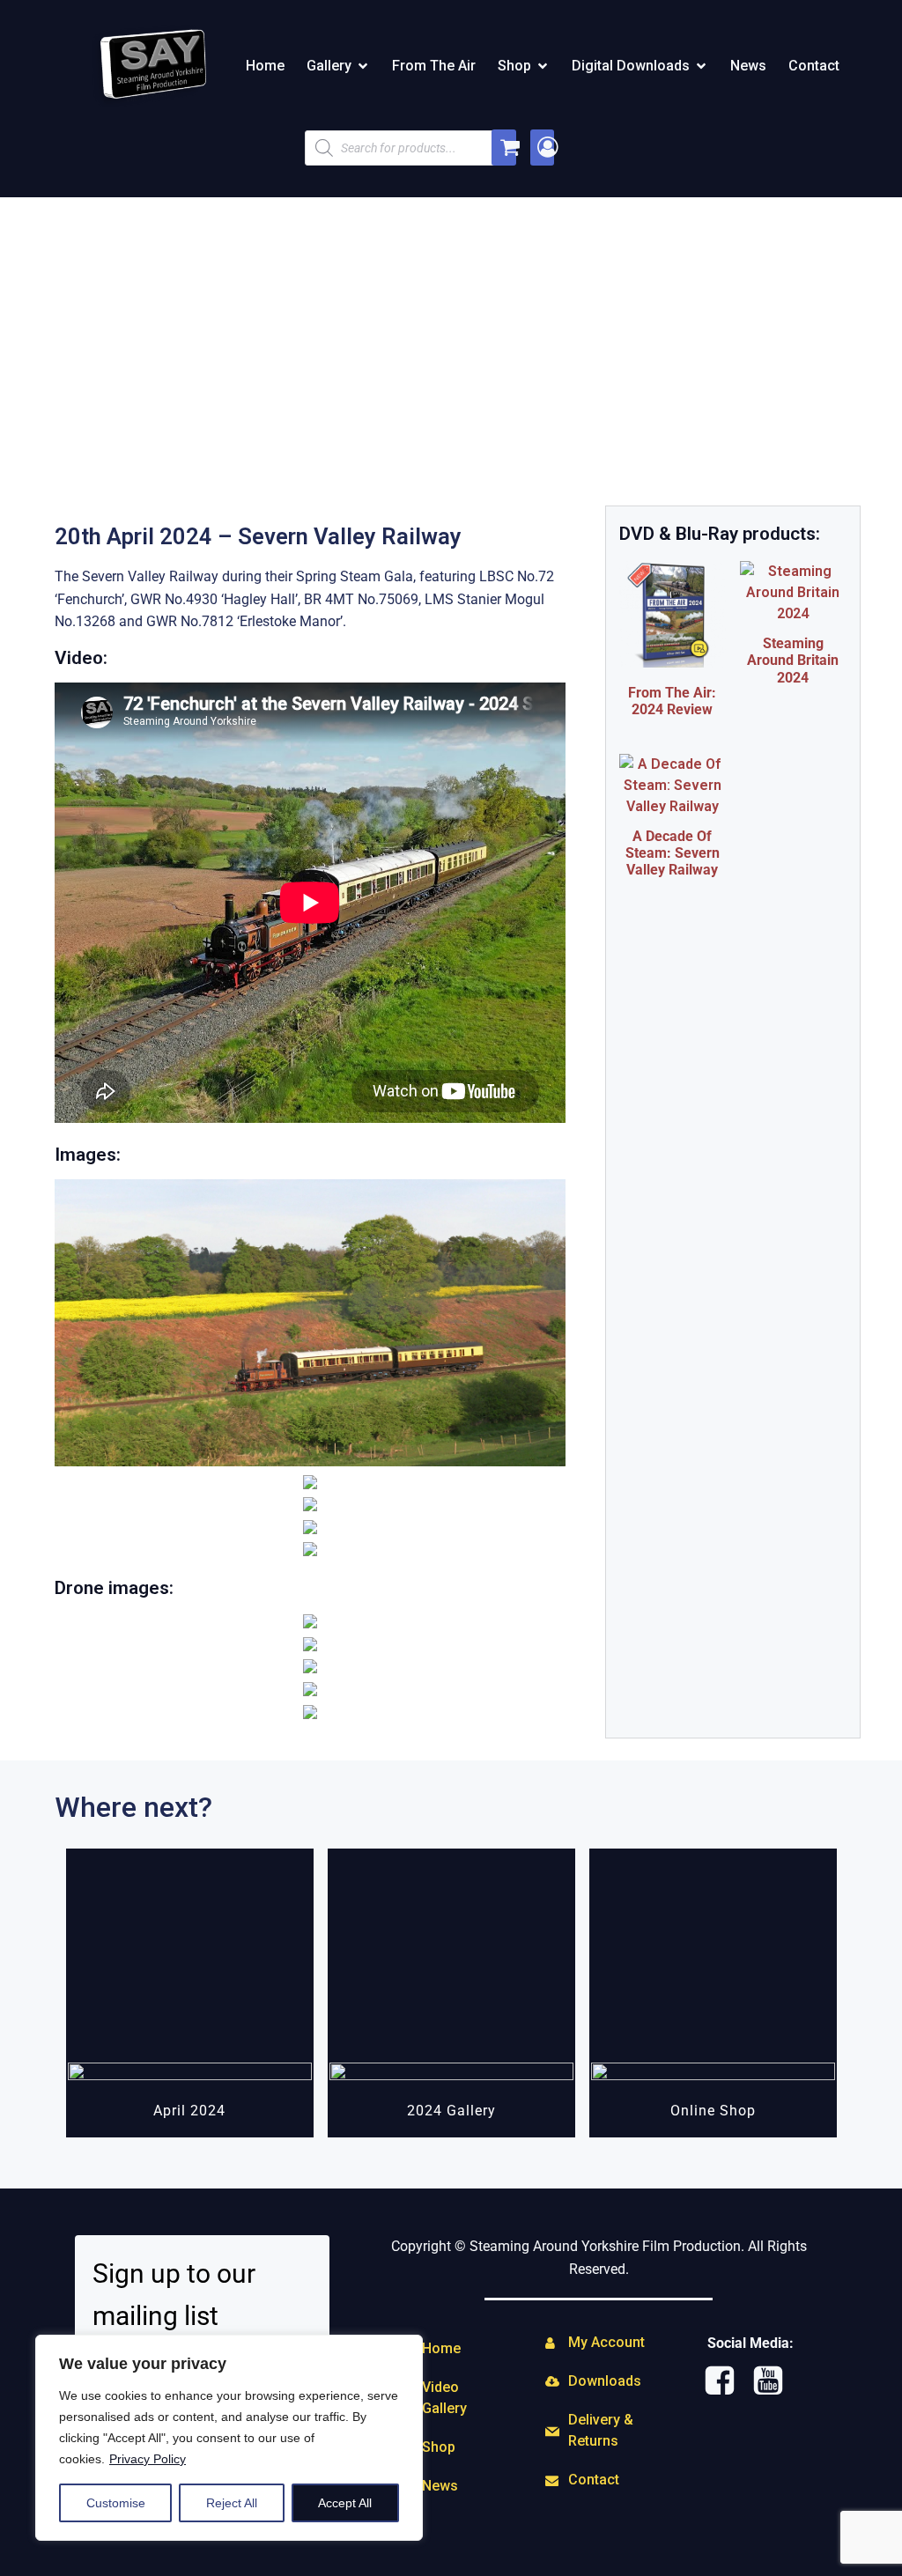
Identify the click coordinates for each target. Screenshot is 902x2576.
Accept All (345, 2503)
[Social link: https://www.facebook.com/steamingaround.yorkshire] (726, 2381)
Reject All (232, 2503)
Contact (814, 66)
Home (265, 66)
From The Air (434, 66)
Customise (116, 2503)
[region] (229, 2438)
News (748, 66)
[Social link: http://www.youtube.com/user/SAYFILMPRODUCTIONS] (775, 2381)
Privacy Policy (148, 2459)
